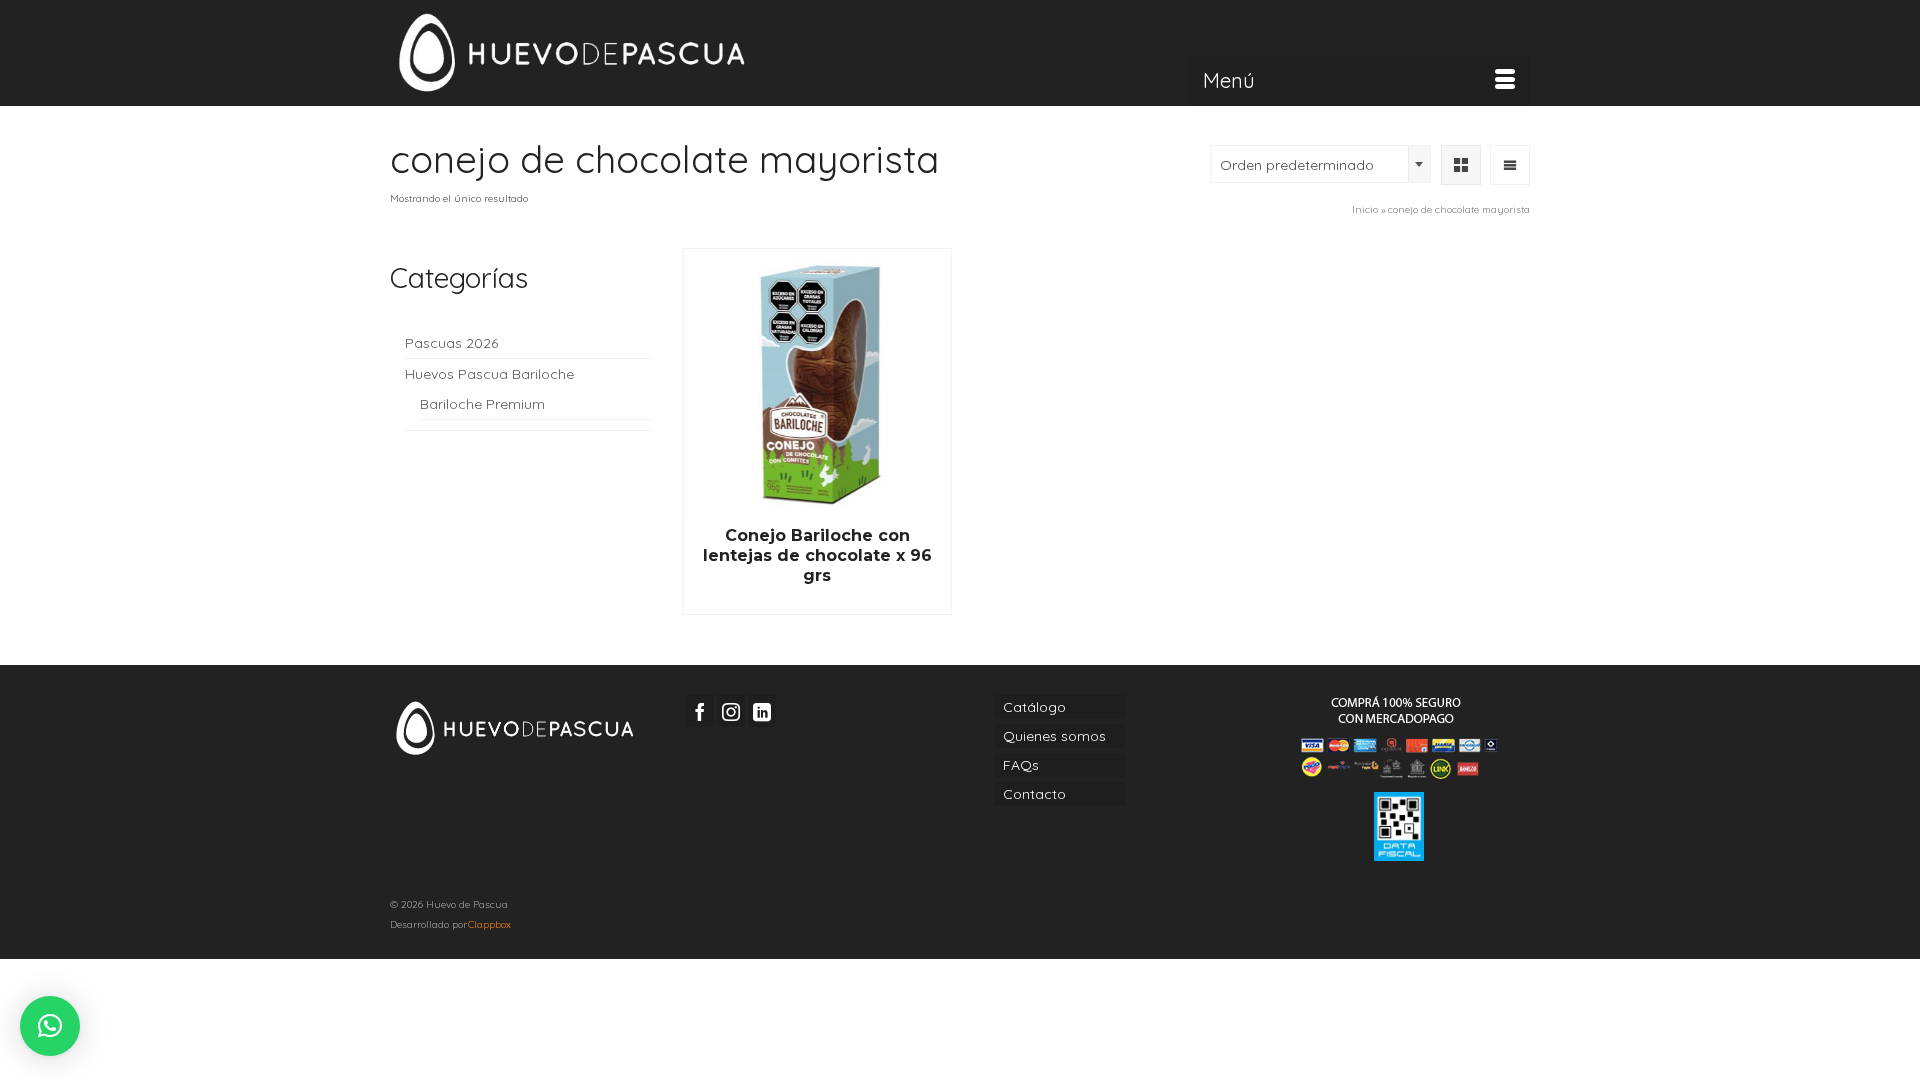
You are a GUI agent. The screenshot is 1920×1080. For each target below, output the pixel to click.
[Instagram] (731, 710)
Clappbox (489, 924)
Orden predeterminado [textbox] (1297, 165)
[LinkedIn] (762, 710)
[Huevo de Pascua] (570, 53)
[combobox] (1321, 164)
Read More (817, 600)
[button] (50, 1026)
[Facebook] (700, 710)
